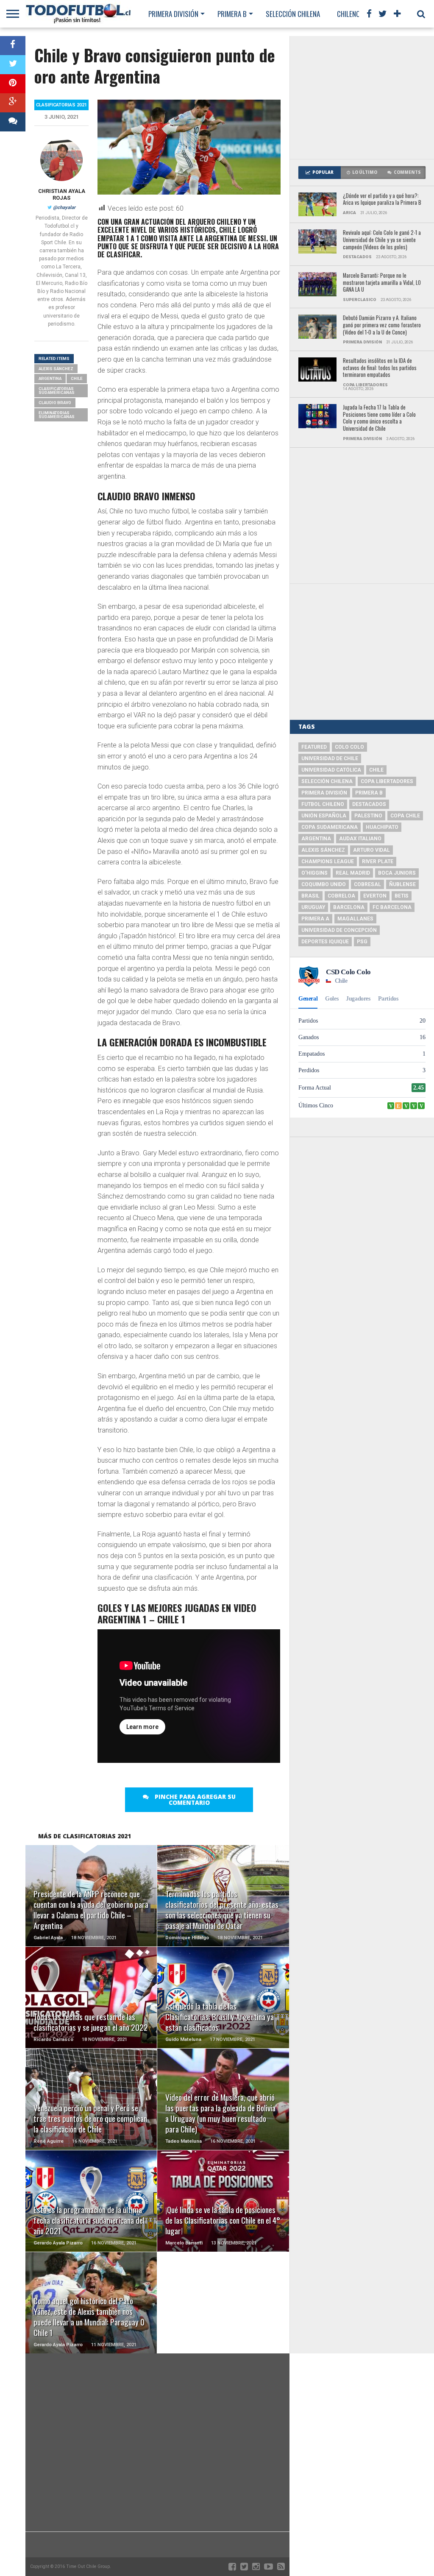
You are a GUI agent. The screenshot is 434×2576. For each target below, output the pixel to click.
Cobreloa (341, 896)
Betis (402, 896)
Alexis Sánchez (56, 369)
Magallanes (355, 919)
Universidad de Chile (330, 758)
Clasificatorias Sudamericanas (57, 391)
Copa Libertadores (387, 781)
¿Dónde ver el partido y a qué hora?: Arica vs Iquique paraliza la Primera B (382, 199)
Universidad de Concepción (339, 930)
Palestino (368, 816)
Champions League (328, 861)
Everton (375, 896)
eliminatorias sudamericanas (57, 415)
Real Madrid (353, 873)
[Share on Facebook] (13, 46)
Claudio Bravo (55, 403)
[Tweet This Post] (13, 65)
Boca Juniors (397, 873)
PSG (362, 942)
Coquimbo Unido (324, 884)
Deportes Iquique (325, 942)
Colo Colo (349, 747)
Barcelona (349, 907)
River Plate (378, 861)
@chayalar (64, 208)
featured (314, 747)
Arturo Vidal (371, 850)
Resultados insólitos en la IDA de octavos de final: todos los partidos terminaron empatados (380, 368)
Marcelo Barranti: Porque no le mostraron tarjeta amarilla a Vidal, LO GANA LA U (382, 283)
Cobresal (367, 884)
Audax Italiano (360, 839)
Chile (77, 378)
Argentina (50, 378)
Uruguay (313, 907)
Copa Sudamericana (330, 827)
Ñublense (402, 884)
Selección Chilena (293, 14)
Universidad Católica (331, 770)
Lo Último (365, 172)
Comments (407, 172)
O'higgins (314, 873)
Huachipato (382, 827)
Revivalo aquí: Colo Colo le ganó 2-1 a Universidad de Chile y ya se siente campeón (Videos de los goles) (382, 240)
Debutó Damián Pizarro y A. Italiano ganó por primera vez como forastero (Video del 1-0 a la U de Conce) (382, 325)
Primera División (173, 14)
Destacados (369, 804)
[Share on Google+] (13, 103)
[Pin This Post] (13, 84)
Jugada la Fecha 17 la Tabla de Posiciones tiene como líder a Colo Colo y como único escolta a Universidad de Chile (379, 418)
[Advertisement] (362, 98)
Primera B (232, 14)
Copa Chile (405, 816)
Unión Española (324, 816)
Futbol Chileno (323, 804)
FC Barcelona (392, 907)
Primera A (315, 919)
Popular (323, 172)
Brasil (310, 896)
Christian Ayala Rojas (62, 194)
